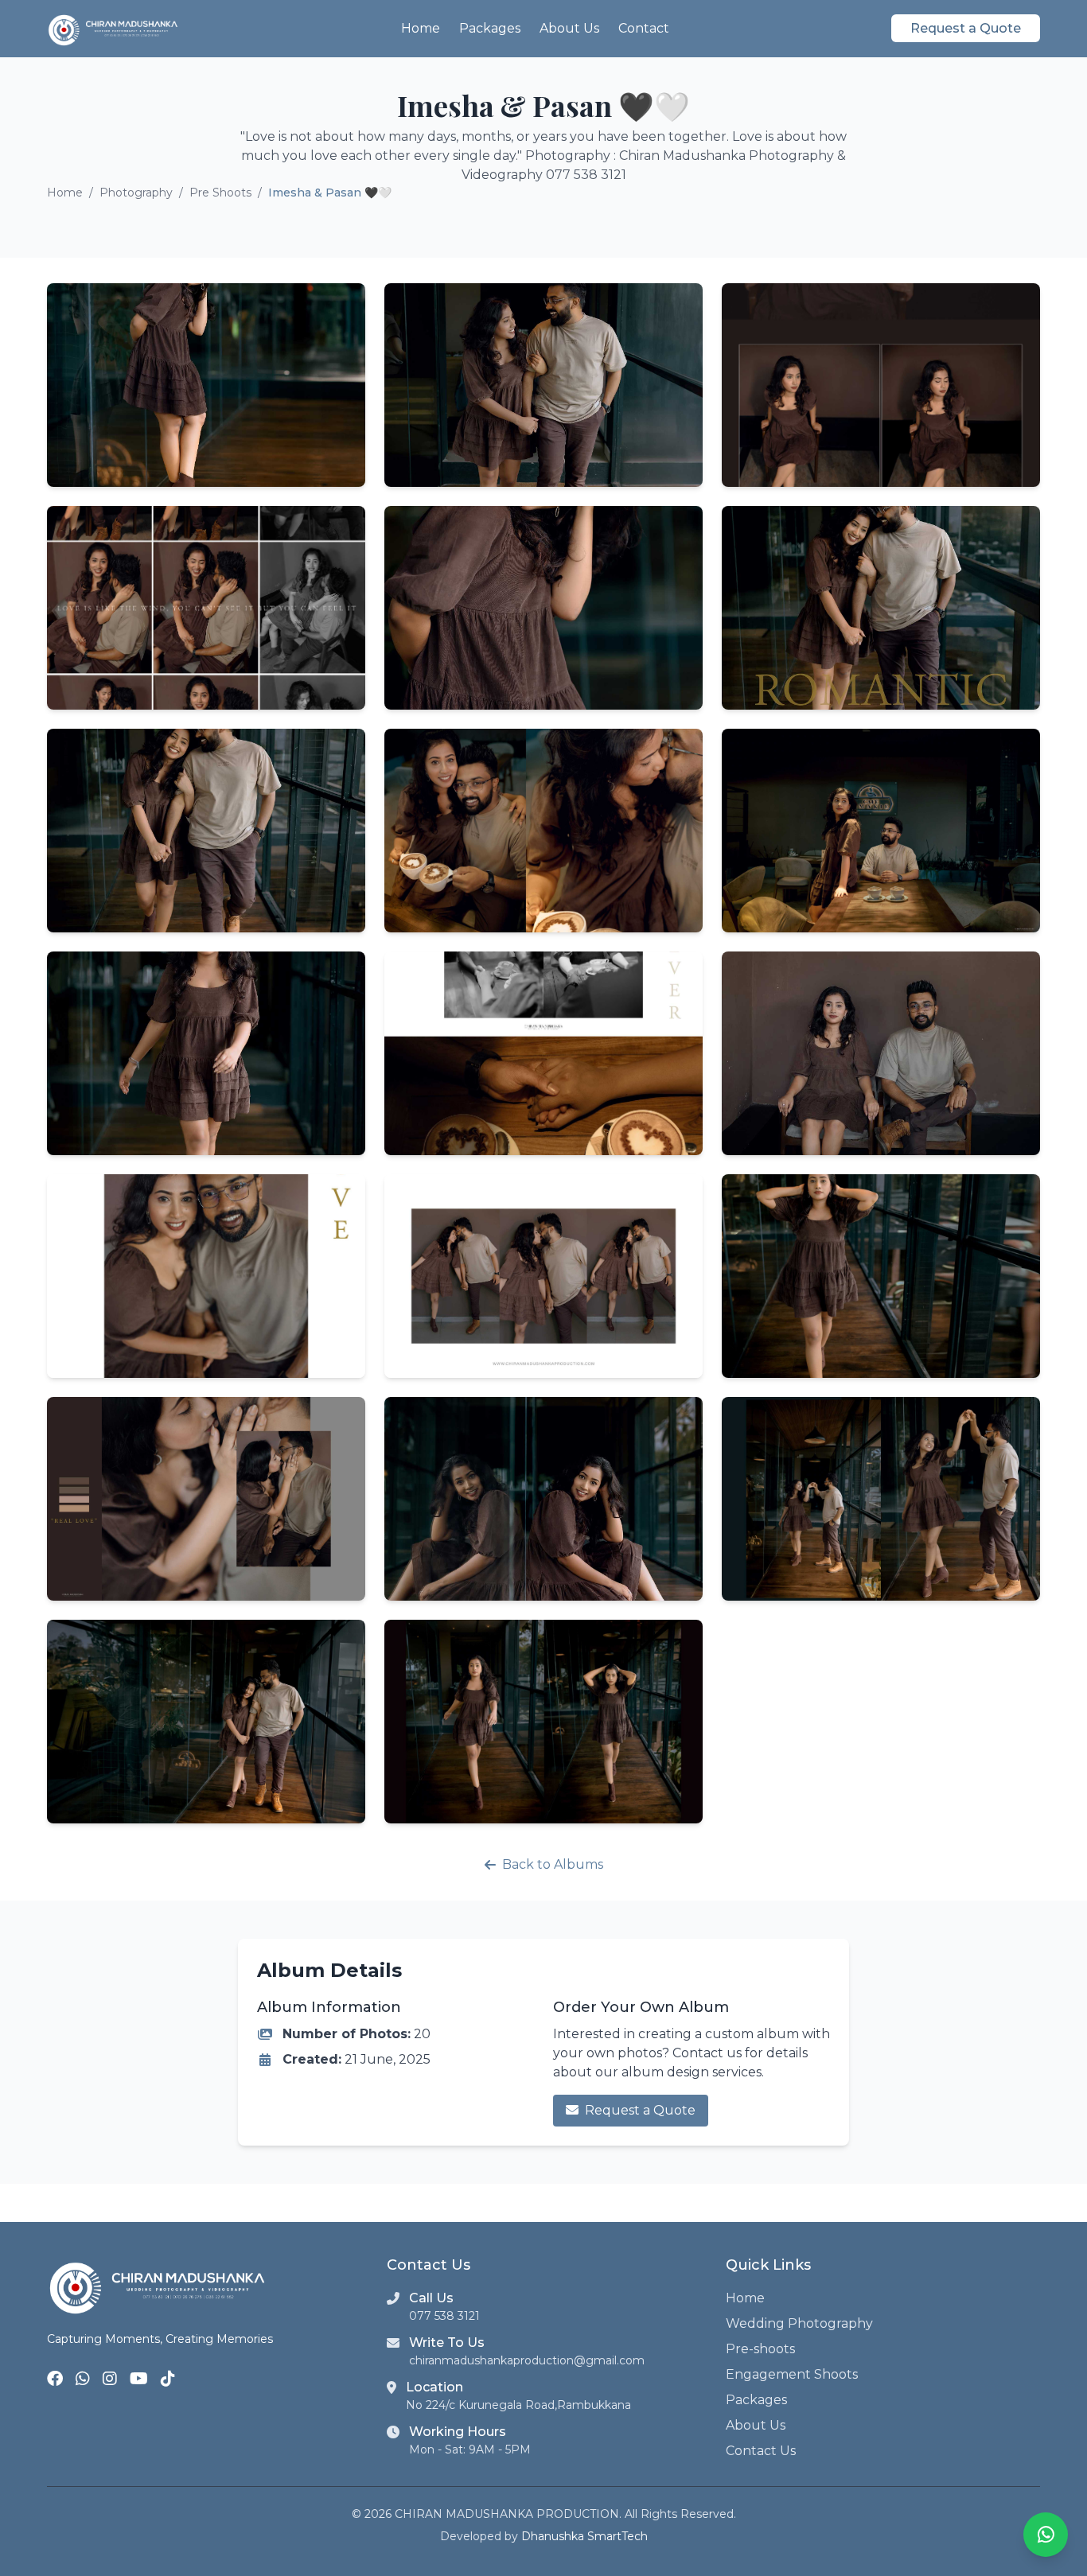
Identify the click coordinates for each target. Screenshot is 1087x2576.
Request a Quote (966, 28)
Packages (490, 28)
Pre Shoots (220, 193)
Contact (644, 28)
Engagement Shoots (792, 2374)
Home (421, 28)
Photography (136, 193)
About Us (569, 28)
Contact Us (761, 2451)
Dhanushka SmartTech (584, 2536)
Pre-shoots (760, 2349)
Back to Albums (553, 1864)
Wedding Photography (799, 2323)
